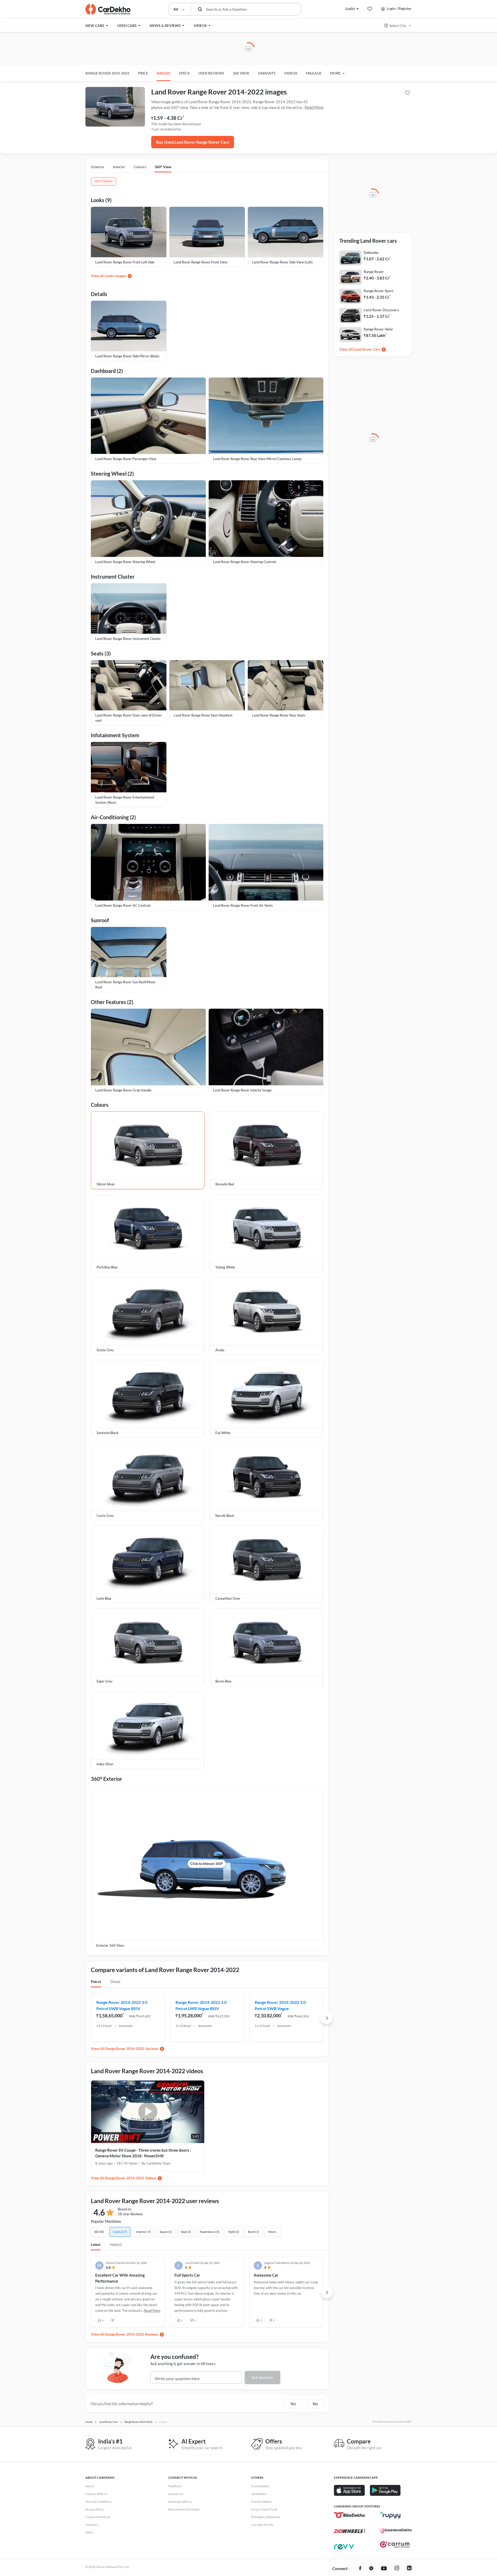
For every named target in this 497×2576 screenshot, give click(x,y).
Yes (293, 2404)
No (315, 2404)
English (350, 8)
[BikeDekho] (349, 2515)
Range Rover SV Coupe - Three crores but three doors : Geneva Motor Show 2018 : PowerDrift (143, 2153)
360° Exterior (104, 181)
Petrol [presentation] (96, 1981)
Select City (398, 25)
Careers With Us (96, 2494)
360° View (163, 167)
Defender (371, 252)
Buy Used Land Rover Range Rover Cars (193, 142)
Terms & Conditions (99, 2502)
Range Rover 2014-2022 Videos (131, 2178)
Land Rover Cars (367, 349)
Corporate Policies (98, 2517)
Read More (314, 107)
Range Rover (374, 272)
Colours (140, 167)
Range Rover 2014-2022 (107, 73)
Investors (92, 2525)
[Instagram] (397, 2569)
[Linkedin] (409, 2569)
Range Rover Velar (378, 329)
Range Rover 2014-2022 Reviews (132, 2334)
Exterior (98, 167)
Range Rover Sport (379, 291)
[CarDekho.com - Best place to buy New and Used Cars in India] (108, 9)
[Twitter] (371, 2569)
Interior (119, 167)
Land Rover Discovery (381, 310)
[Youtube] (384, 2569)
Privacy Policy (95, 2509)
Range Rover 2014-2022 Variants (132, 2049)
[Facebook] (360, 2569)
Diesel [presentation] (115, 1981)
